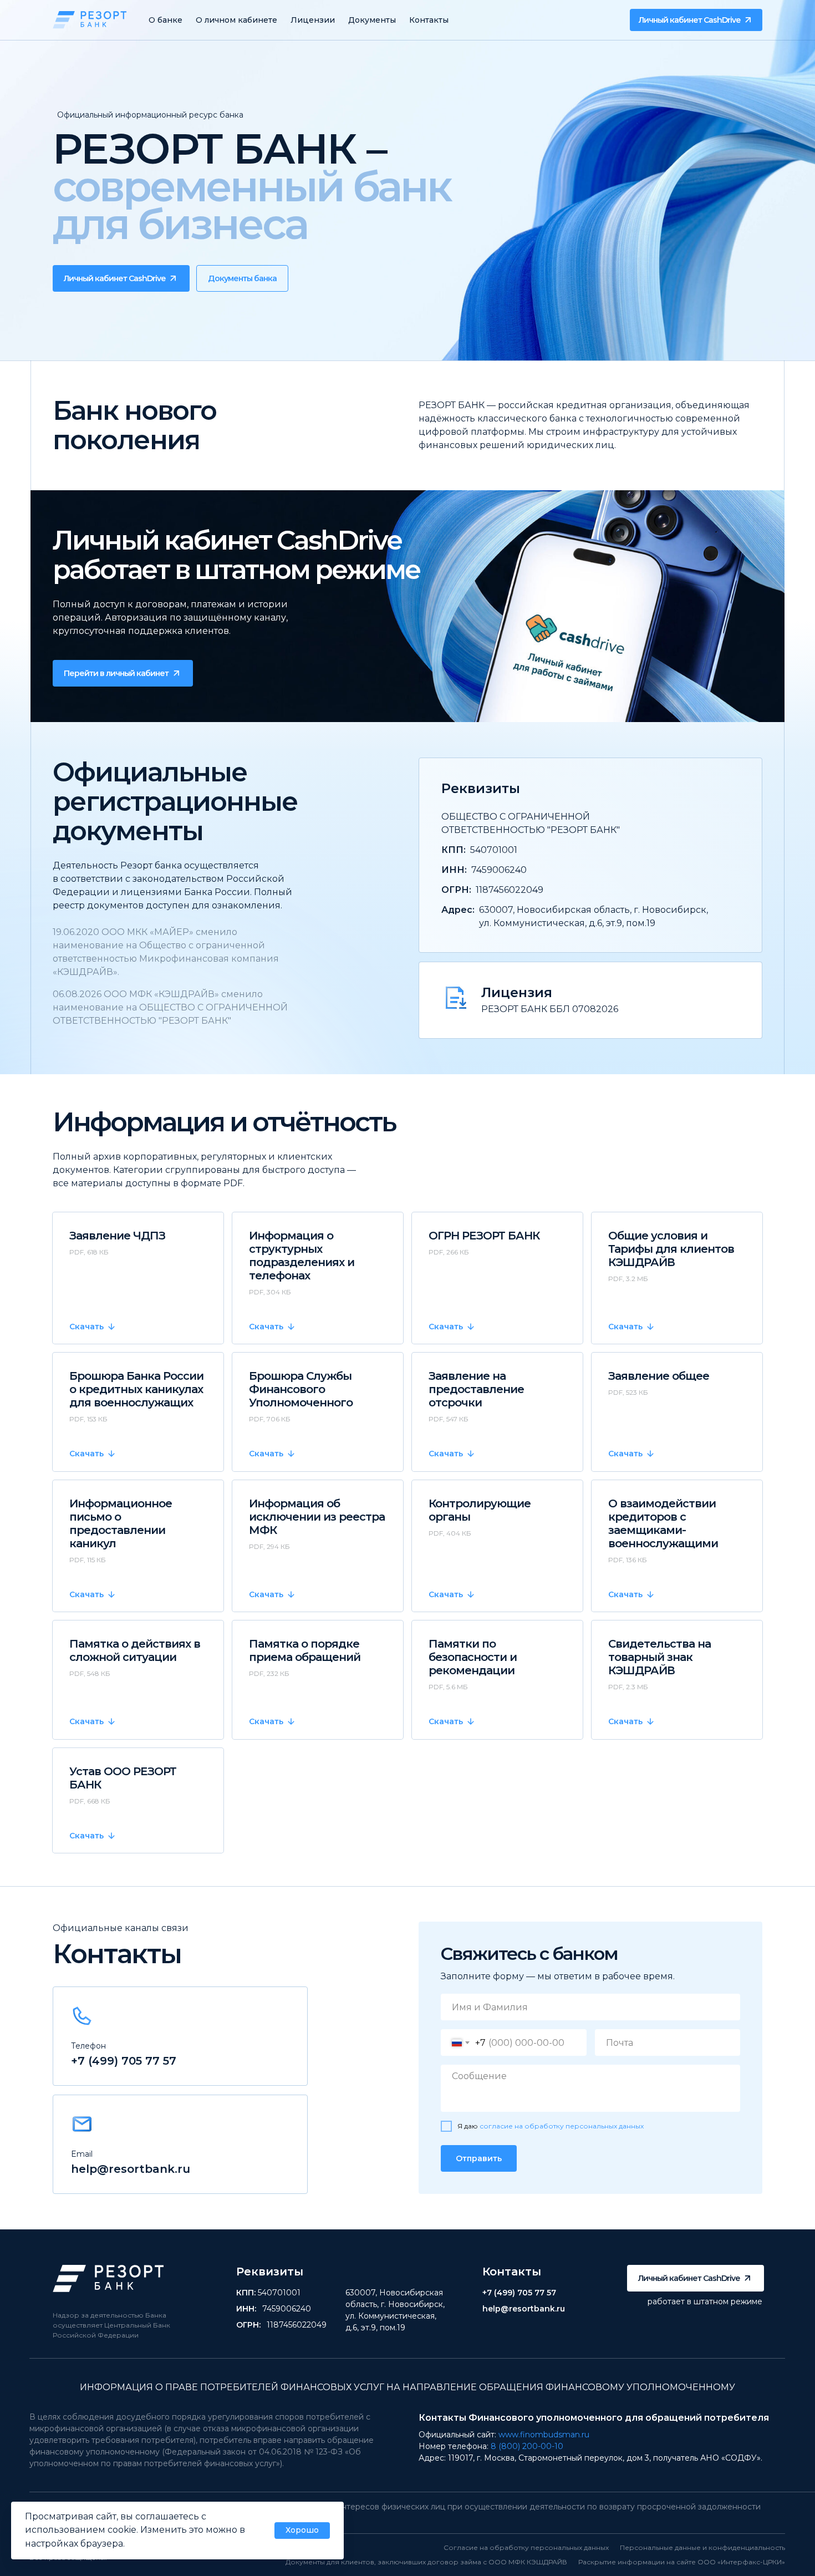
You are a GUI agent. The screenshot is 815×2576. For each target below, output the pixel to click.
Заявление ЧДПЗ (117, 1236)
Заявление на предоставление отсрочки (476, 1389)
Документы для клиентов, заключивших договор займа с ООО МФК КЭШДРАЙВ (426, 2562)
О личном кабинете (236, 20)
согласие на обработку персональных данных (562, 2126)
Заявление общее (659, 1376)
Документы (372, 20)
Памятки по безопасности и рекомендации (473, 1657)
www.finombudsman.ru (544, 2435)
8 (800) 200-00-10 (527, 2446)
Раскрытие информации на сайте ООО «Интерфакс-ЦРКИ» (682, 2562)
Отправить (479, 2158)
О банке (165, 20)
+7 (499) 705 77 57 (124, 2061)
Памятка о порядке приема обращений (305, 1650)
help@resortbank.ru (131, 2169)
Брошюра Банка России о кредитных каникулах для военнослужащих (136, 1389)
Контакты (429, 20)
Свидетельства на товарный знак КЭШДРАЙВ (659, 1657)
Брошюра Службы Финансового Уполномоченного (301, 1389)
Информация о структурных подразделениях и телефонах (302, 1256)
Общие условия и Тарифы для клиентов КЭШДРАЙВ (671, 1249)
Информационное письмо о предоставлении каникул (121, 1523)
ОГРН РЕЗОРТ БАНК (484, 1236)
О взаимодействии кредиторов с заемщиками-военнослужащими (663, 1523)
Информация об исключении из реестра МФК (317, 1517)
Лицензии (313, 20)
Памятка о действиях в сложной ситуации (135, 1650)
